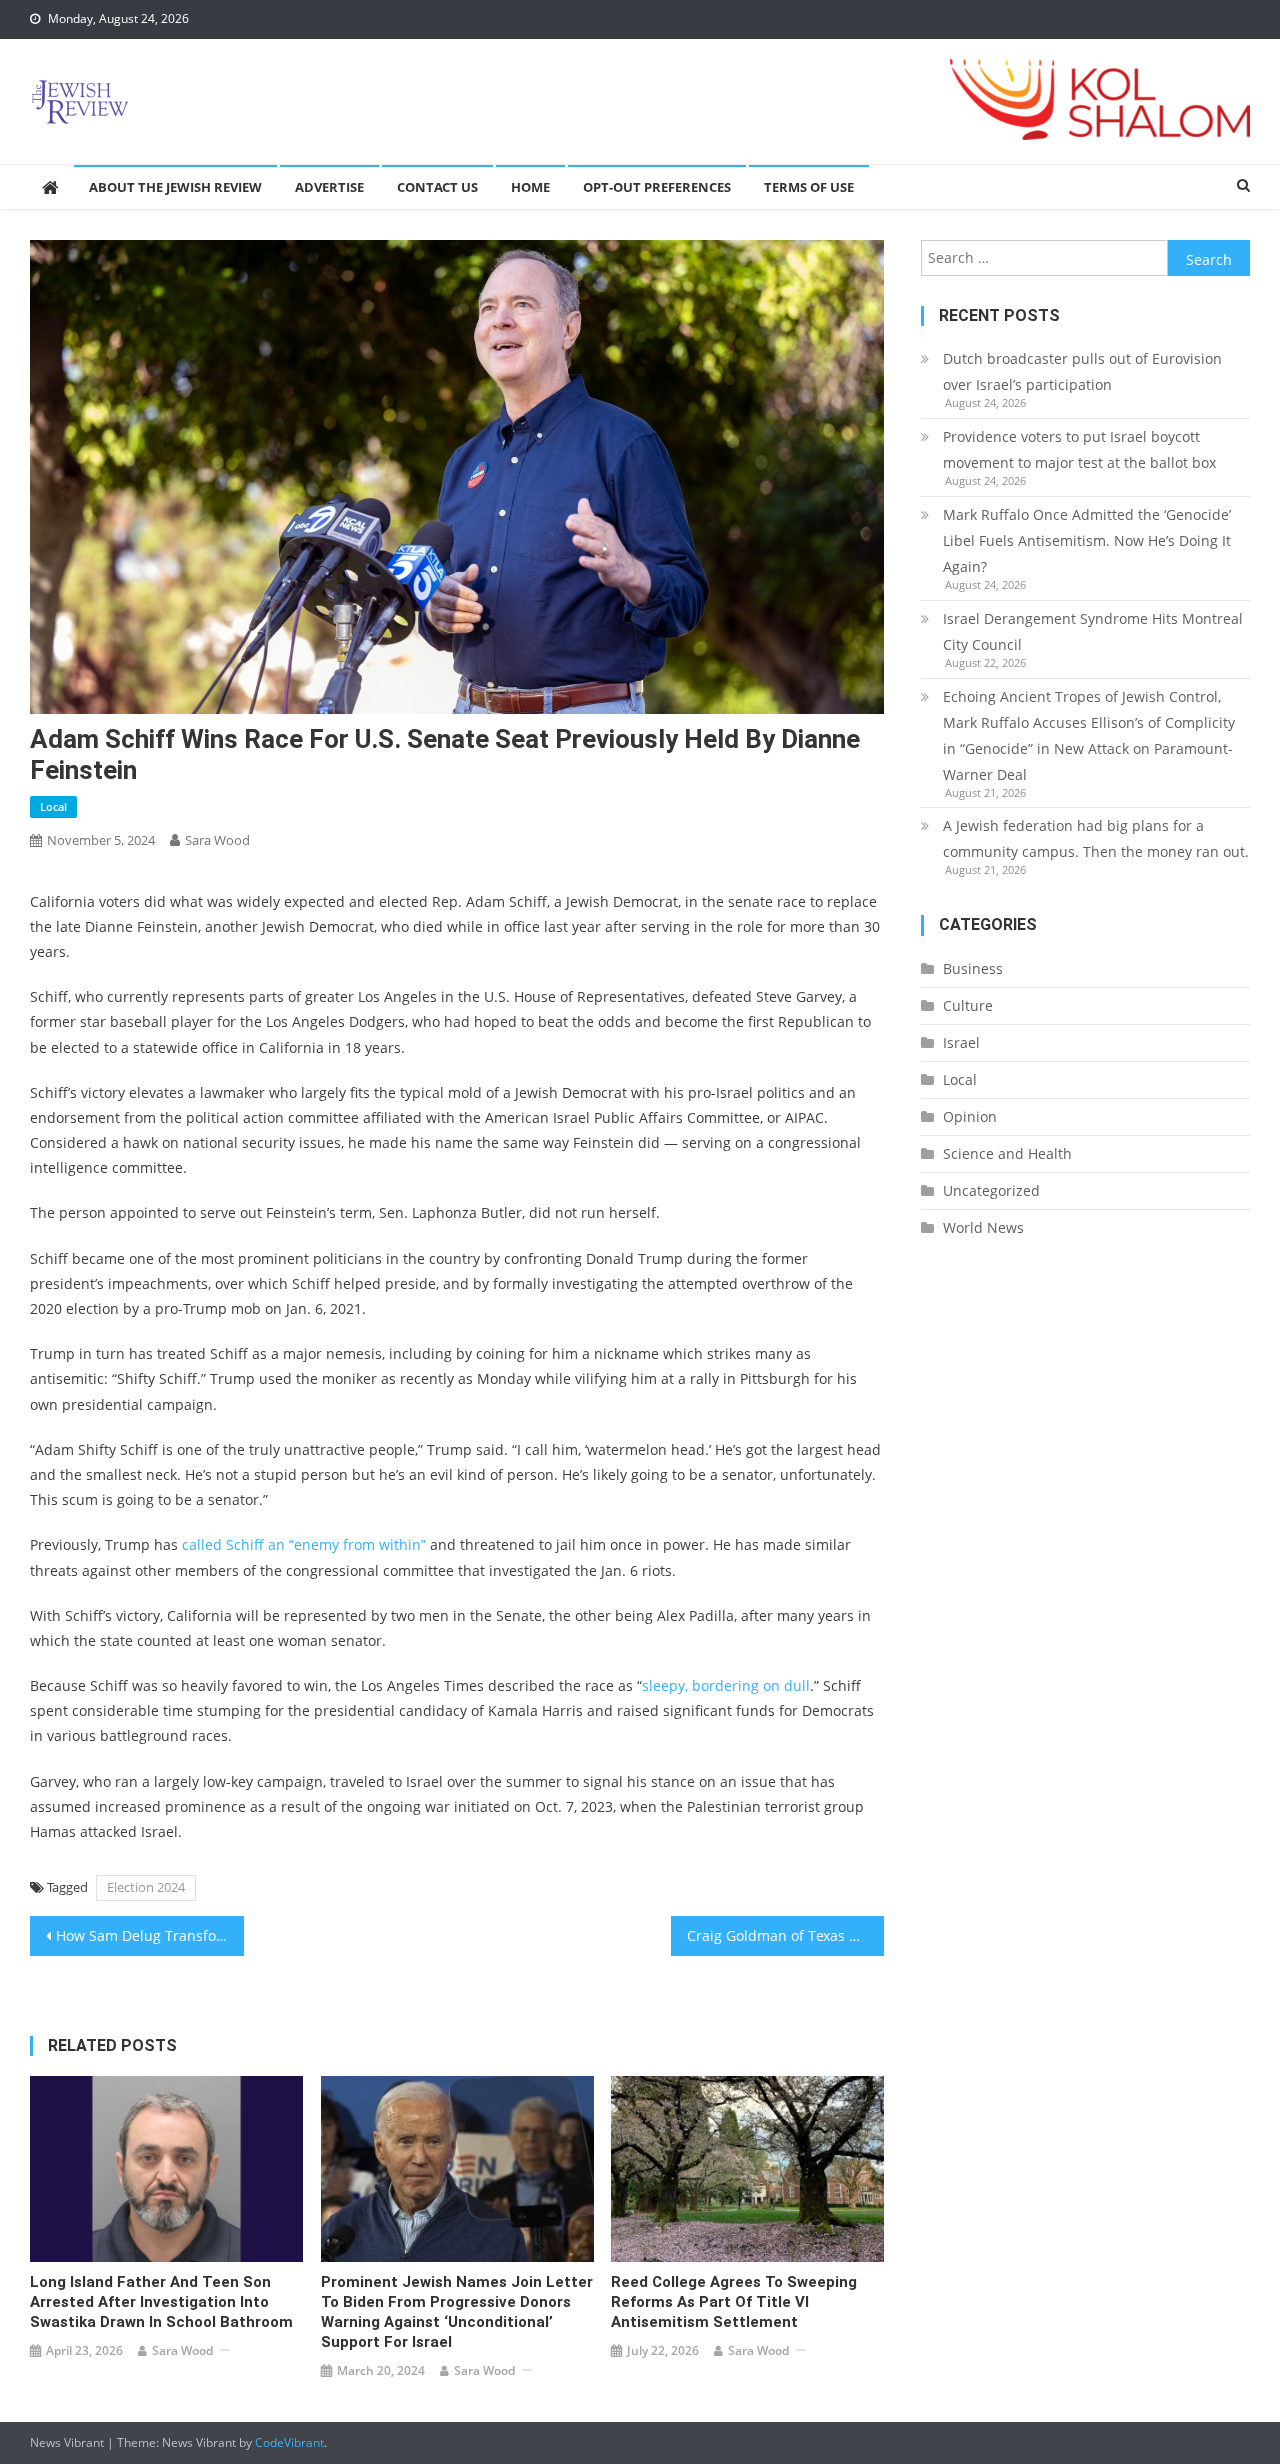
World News (983, 1227)
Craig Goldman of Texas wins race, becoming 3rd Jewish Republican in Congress (786, 1935)
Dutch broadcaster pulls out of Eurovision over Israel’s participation (1082, 371)
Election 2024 (146, 1887)
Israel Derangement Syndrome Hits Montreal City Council (1093, 631)
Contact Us (437, 187)
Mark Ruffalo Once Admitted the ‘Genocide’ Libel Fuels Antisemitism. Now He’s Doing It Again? (1087, 540)
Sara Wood (217, 840)
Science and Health (1007, 1153)
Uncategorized (991, 1190)
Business (973, 968)
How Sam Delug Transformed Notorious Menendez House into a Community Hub (150, 1935)
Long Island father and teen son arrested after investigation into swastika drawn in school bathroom (161, 2302)
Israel (961, 1042)
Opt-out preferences (657, 187)
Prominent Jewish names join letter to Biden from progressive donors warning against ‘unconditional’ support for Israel (457, 2312)
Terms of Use (809, 187)
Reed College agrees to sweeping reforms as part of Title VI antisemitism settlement (734, 2302)
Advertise (329, 187)
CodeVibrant (289, 2442)
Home (530, 187)
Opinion (970, 1116)
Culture (968, 1005)
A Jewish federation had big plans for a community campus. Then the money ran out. (1096, 838)
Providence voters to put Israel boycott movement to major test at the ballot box (1079, 449)
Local (53, 806)
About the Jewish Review (175, 187)
